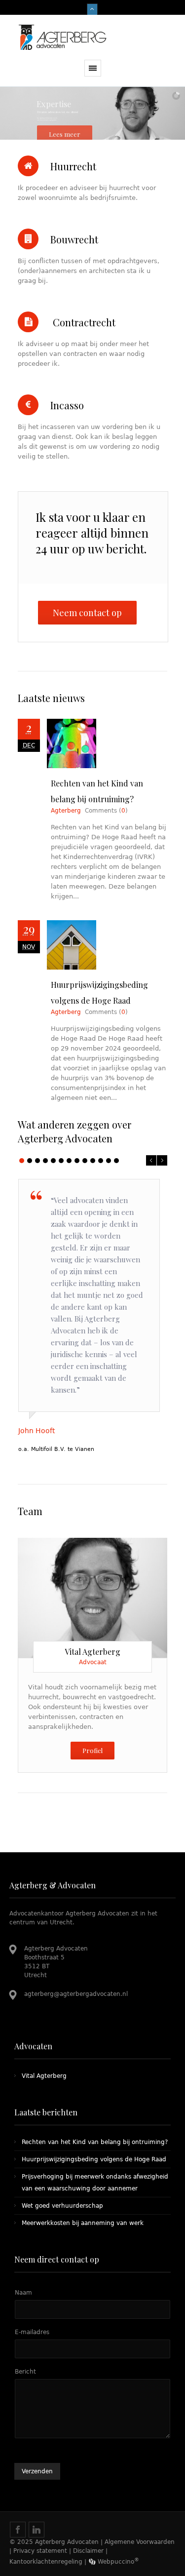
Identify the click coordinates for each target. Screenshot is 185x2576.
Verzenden (37, 2471)
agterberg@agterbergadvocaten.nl (76, 1994)
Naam (23, 2293)
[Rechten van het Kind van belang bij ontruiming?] (102, 743)
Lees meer (65, 134)
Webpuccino (117, 2562)
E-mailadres (32, 2332)
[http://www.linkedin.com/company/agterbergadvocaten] (37, 2530)
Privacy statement (40, 2551)
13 (116, 1161)
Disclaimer (88, 2551)
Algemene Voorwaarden (140, 2542)
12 (109, 1161)
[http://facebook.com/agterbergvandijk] (18, 2530)
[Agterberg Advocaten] (93, 37)
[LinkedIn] (84, 1595)
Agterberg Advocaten (67, 2542)
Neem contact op (87, 613)
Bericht (25, 2372)
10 (93, 1161)
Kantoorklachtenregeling (46, 2562)
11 (101, 1161)
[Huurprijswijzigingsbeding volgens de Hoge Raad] (102, 945)
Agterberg (66, 811)
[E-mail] (104, 1597)
